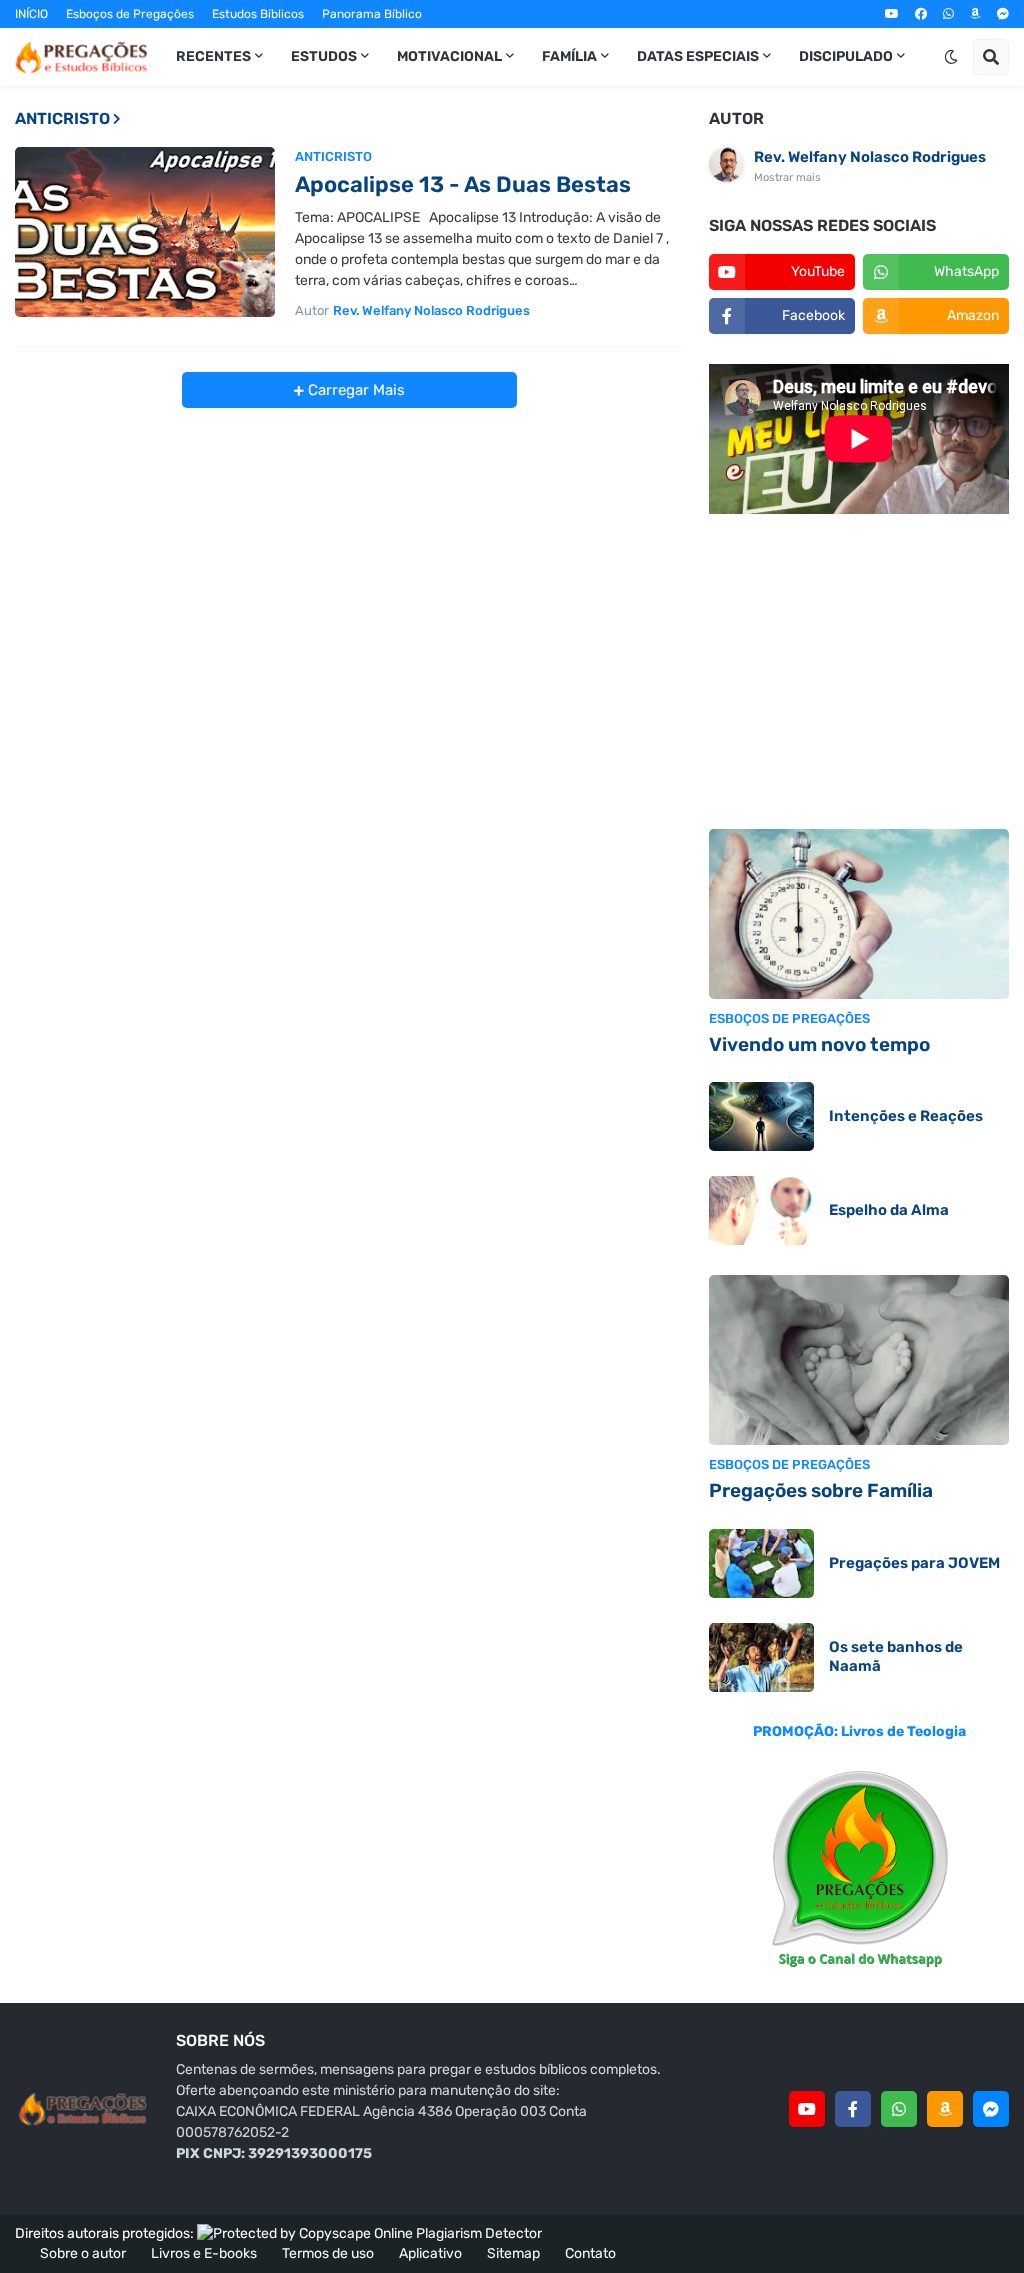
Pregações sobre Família (821, 1490)
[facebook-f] (853, 2109)
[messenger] (1003, 14)
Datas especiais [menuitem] (698, 56)
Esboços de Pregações (130, 14)
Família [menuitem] (569, 56)
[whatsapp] (948, 14)
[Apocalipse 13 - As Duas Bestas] (145, 232)
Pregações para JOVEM (914, 1563)
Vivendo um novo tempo (819, 1044)
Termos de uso (328, 2253)
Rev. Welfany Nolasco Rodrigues (870, 157)
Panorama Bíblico (372, 14)
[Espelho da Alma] (761, 1210)
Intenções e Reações (906, 1116)
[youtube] (892, 14)
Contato (590, 2253)
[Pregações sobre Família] (859, 1360)
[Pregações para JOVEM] (761, 1563)
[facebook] (921, 14)
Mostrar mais (787, 177)
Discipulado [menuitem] (846, 56)
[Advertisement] (859, 674)
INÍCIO (31, 14)
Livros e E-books (204, 2253)
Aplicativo (430, 2253)
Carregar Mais (354, 390)
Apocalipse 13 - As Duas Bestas (463, 184)
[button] (951, 57)
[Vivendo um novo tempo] (859, 914)
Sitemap (513, 2253)
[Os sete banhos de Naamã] (761, 1657)
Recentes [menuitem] (213, 56)
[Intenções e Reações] (761, 1116)
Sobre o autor (83, 2253)
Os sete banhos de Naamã (896, 1657)
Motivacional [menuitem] (449, 56)
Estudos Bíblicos (258, 14)
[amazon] (975, 14)
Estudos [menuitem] (324, 56)
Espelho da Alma (889, 1210)
